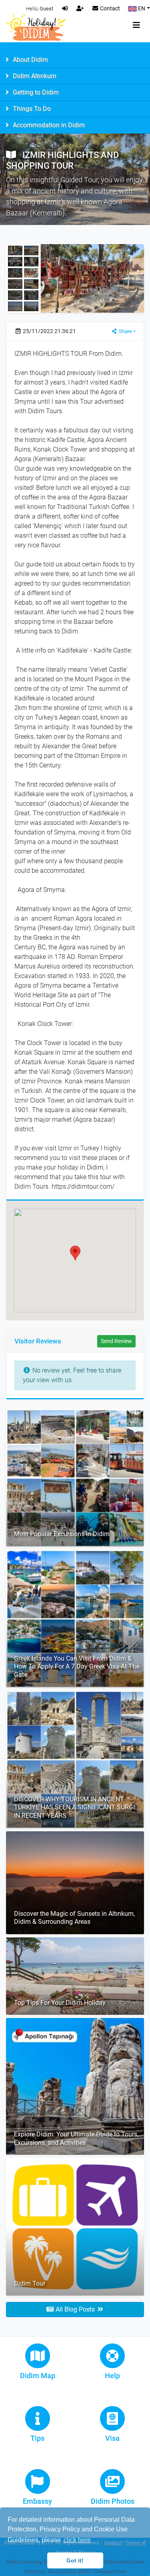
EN (141, 9)
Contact (109, 9)
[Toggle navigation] (136, 25)
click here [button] (77, 2540)
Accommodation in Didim (48, 125)
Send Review (116, 1341)
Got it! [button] (75, 2560)
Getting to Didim (35, 92)
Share (125, 331)
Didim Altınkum (34, 76)
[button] (75, 1253)
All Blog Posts (75, 2309)
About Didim (30, 60)
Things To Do (31, 109)
